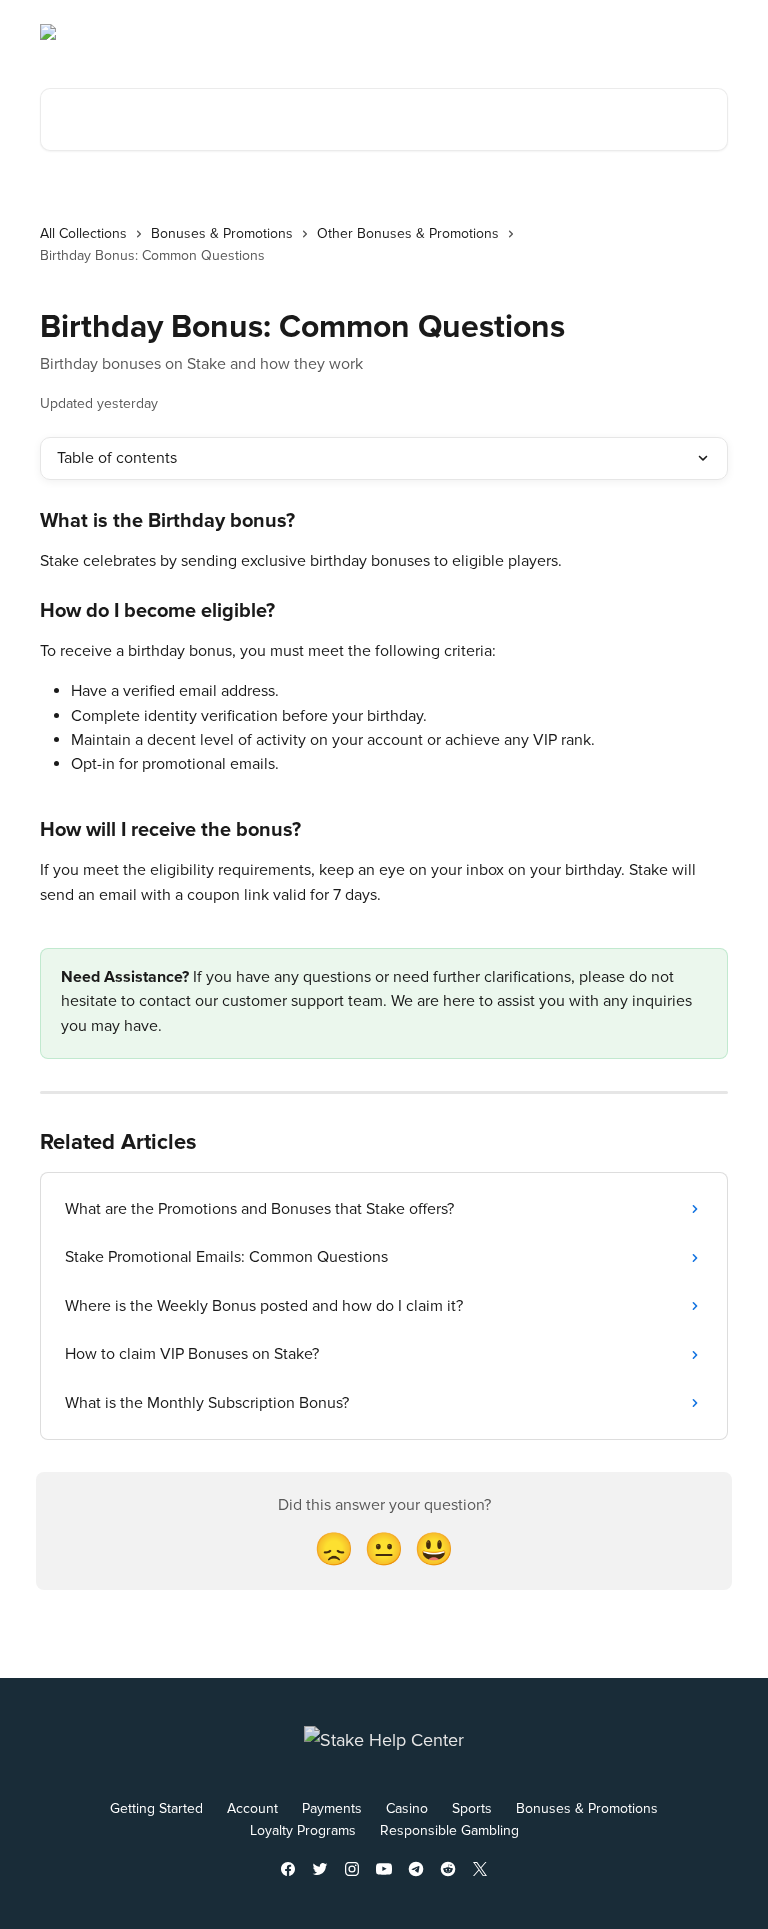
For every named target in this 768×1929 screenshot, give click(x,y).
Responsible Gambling (449, 1830)
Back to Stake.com (557, 32)
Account (252, 1808)
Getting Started (156, 1808)
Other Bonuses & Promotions (408, 233)
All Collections (83, 233)
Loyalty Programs (303, 1830)
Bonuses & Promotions (222, 233)
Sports (472, 1808)
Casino (407, 1808)
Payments (332, 1808)
